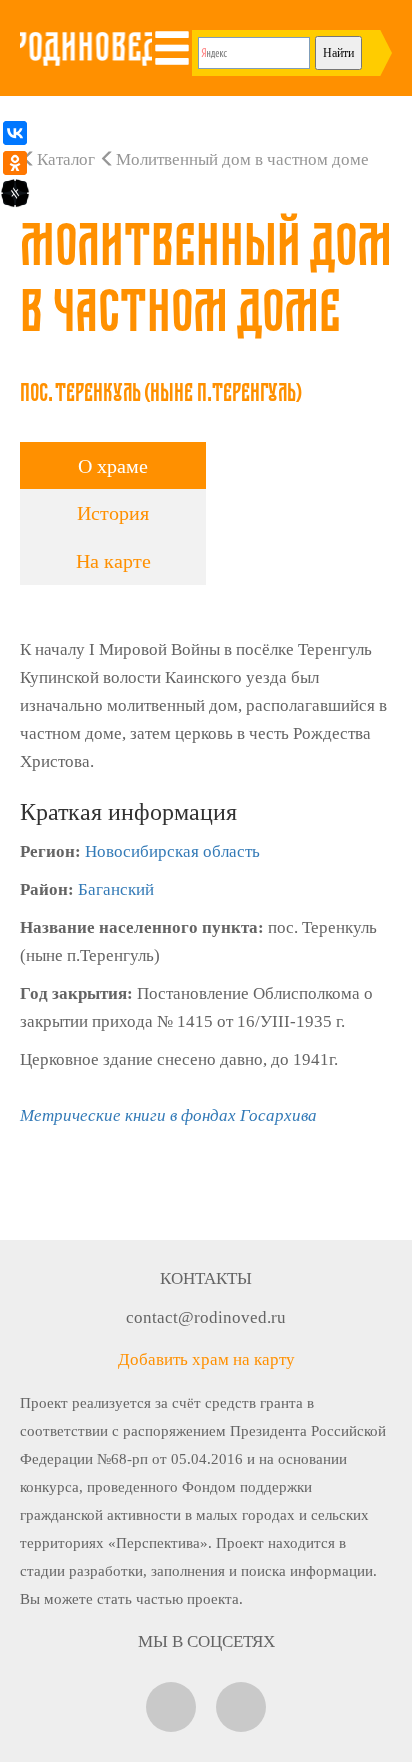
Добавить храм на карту (206, 1359)
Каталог (66, 159)
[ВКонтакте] (15, 133)
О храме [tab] (113, 466)
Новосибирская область (172, 851)
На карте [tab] (113, 561)
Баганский (116, 889)
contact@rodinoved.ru (206, 1317)
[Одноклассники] (15, 163)
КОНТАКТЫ (206, 1278)
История (113, 513)
